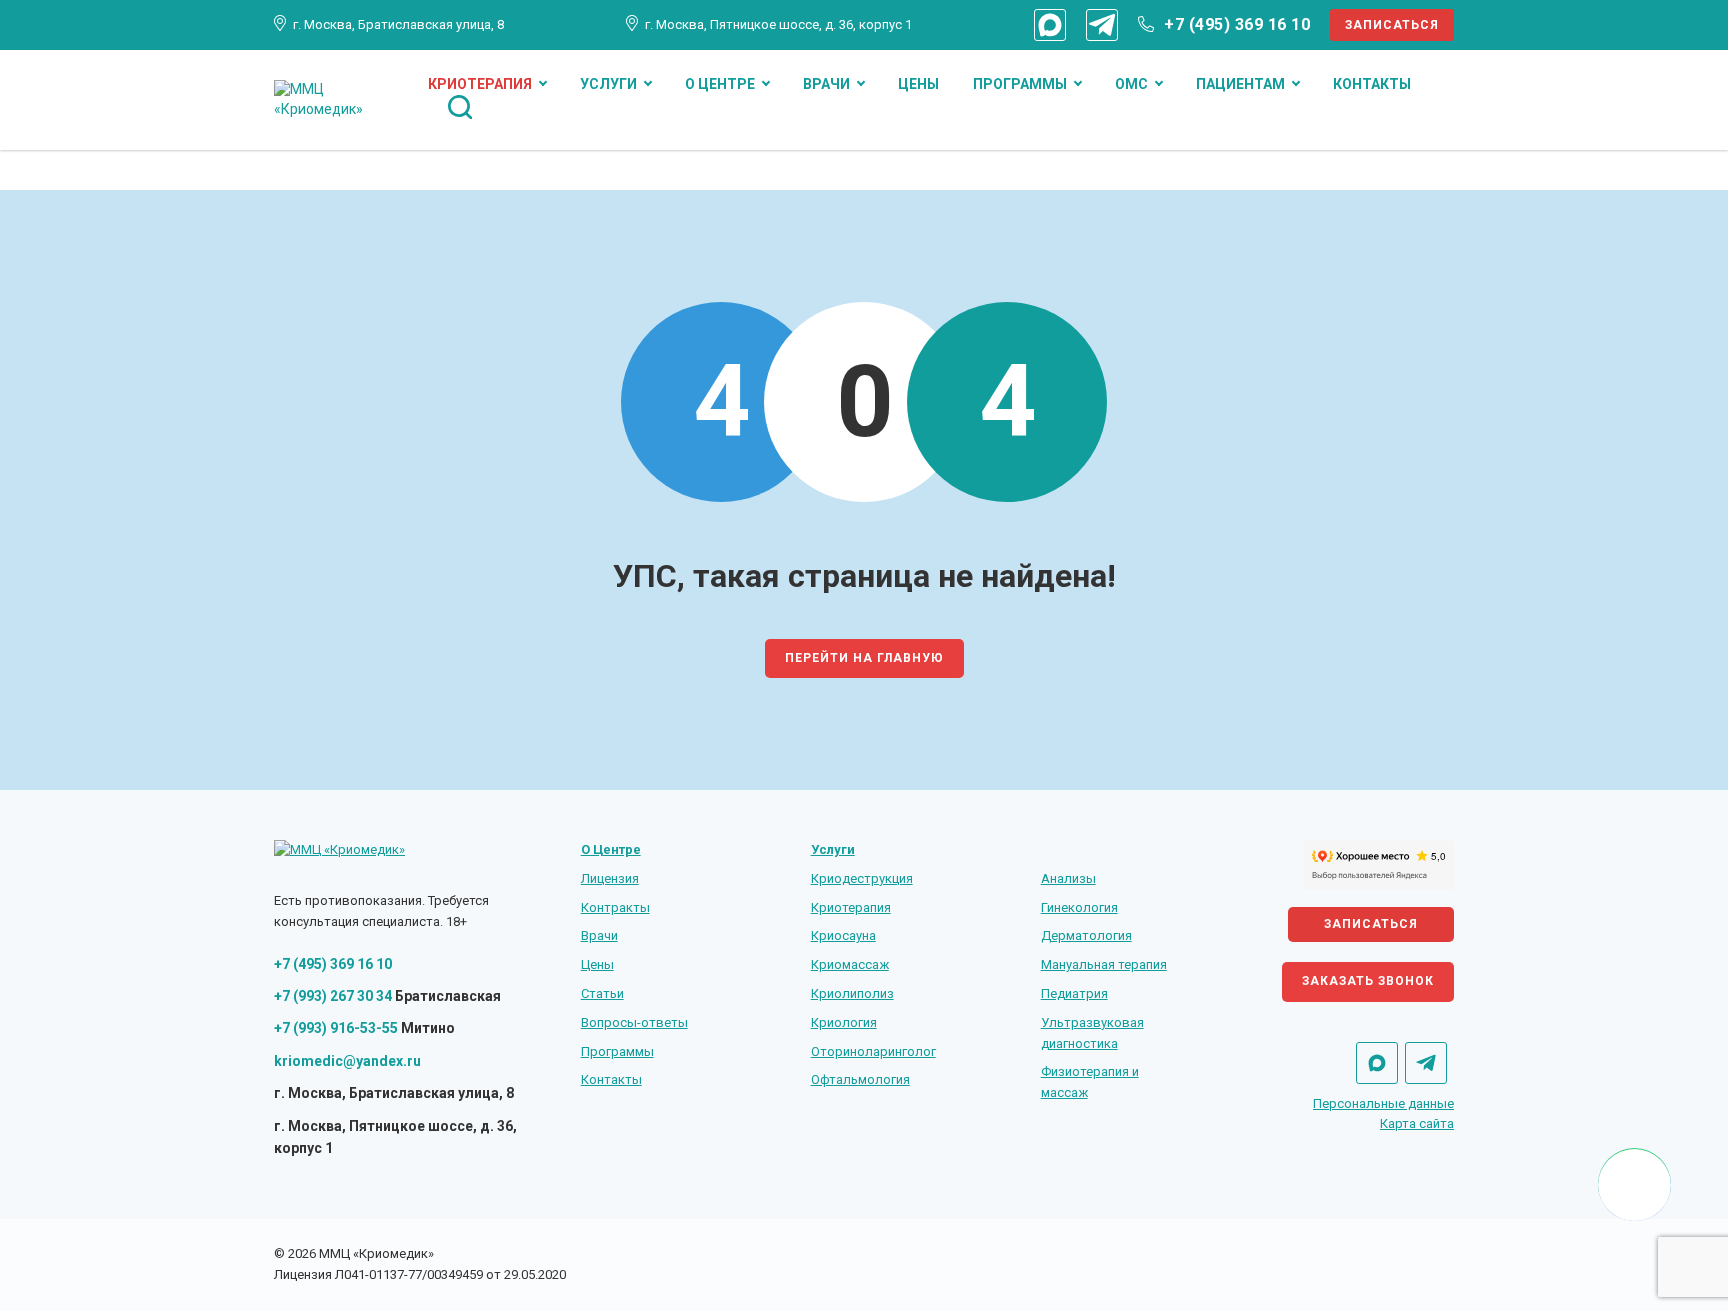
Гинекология (1079, 907)
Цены (918, 84)
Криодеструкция (862, 878)
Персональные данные (1383, 1103)
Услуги (608, 84)
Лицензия (610, 878)
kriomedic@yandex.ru (347, 1061)
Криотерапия (480, 84)
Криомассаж (850, 964)
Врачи (826, 84)
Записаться (1392, 25)
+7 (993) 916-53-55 (336, 1028)
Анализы (1068, 878)
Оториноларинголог (873, 1051)
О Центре (720, 84)
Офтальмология (860, 1079)
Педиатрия (1074, 993)
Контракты (615, 907)
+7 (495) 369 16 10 (1237, 24)
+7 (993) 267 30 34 (333, 996)
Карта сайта (1417, 1123)
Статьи (602, 993)
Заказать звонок (1368, 981)
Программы (1020, 84)
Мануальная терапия (1104, 964)
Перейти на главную (864, 658)
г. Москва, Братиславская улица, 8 (398, 24)
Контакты (1372, 84)
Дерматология (1086, 935)
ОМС (1131, 84)
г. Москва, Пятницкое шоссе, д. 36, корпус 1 (778, 24)
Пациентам (1240, 84)
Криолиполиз (852, 993)
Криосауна (843, 935)
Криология (844, 1022)
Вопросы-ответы (634, 1022)
